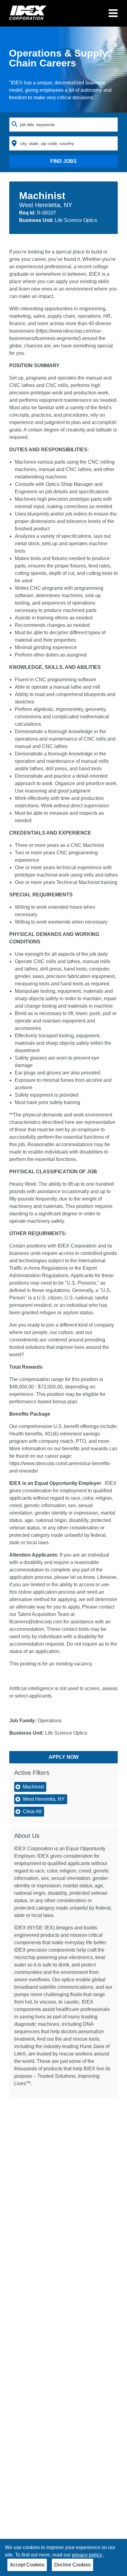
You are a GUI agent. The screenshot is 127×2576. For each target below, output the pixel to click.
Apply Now (64, 1757)
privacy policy (87, 2555)
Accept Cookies (27, 2565)
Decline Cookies (72, 2565)
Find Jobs (63, 161)
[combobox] (63, 125)
